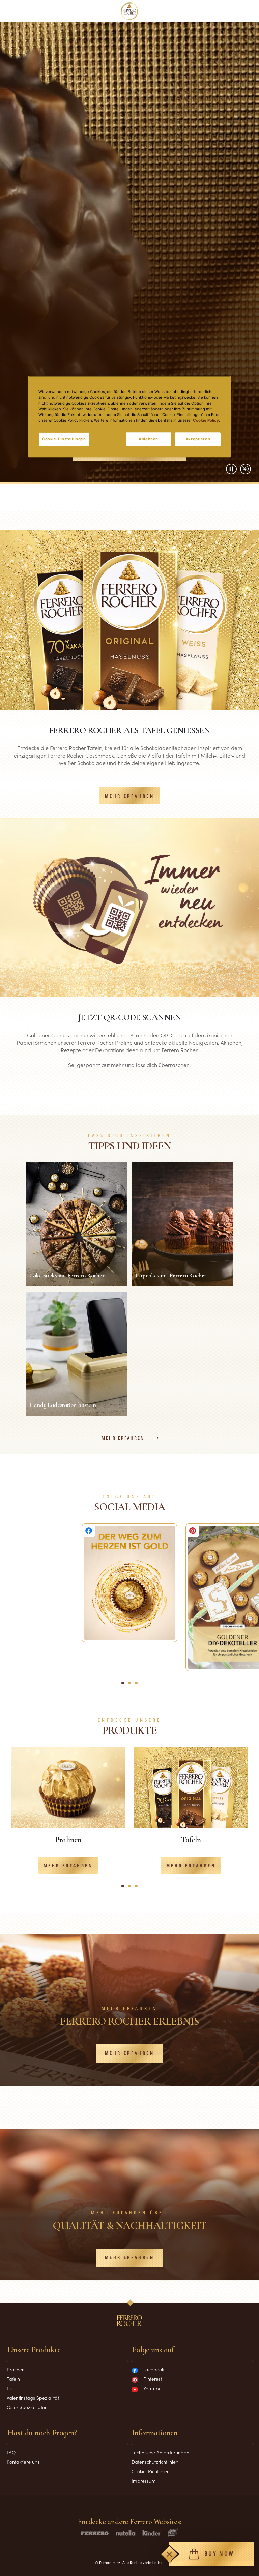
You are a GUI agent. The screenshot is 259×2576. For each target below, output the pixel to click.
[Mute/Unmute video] (246, 469)
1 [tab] (124, 1889)
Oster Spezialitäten (27, 2407)
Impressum (144, 2481)
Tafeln (13, 2379)
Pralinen (16, 2369)
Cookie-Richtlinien (151, 2471)
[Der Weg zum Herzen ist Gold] (129, 1583)
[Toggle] (169, 2554)
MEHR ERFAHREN (129, 796)
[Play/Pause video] (231, 469)
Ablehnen (148, 439)
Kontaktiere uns (23, 2462)
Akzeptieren (198, 439)
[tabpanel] (68, 1816)
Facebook (154, 2369)
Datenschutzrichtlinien (155, 2462)
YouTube (152, 2388)
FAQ (11, 2452)
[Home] (130, 11)
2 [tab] (132, 1889)
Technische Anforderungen (160, 2452)
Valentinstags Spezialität (33, 2398)
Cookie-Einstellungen (64, 439)
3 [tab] (138, 1889)
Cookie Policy (206, 421)
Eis (10, 2388)
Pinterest (153, 2379)
